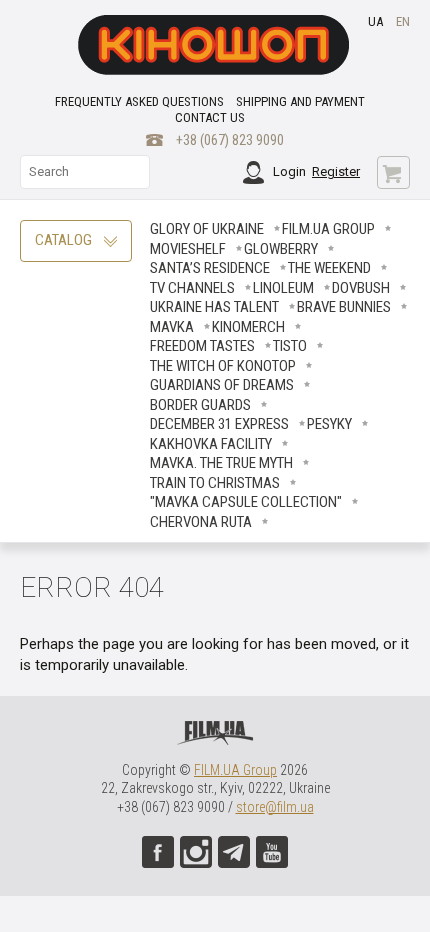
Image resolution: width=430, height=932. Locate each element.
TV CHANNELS (192, 288)
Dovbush (361, 288)
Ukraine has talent (214, 307)
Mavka (172, 327)
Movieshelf (188, 249)
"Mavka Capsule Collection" (246, 502)
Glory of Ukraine (207, 229)
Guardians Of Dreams (222, 385)
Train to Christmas (215, 483)
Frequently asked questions (139, 101)
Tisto (290, 346)
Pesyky (329, 424)
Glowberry (281, 249)
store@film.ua (275, 807)
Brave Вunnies (344, 307)
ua (375, 21)
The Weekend (329, 268)
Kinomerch (248, 327)
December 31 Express (219, 424)
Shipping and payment (300, 101)
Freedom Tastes (202, 346)
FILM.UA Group (328, 229)
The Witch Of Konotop (223, 366)
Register (336, 171)
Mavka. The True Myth (221, 463)
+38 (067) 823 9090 (230, 140)
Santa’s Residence (210, 268)
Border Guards (200, 405)
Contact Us (210, 117)
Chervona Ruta (201, 522)
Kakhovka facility (211, 444)
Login (289, 171)
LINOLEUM (283, 288)
